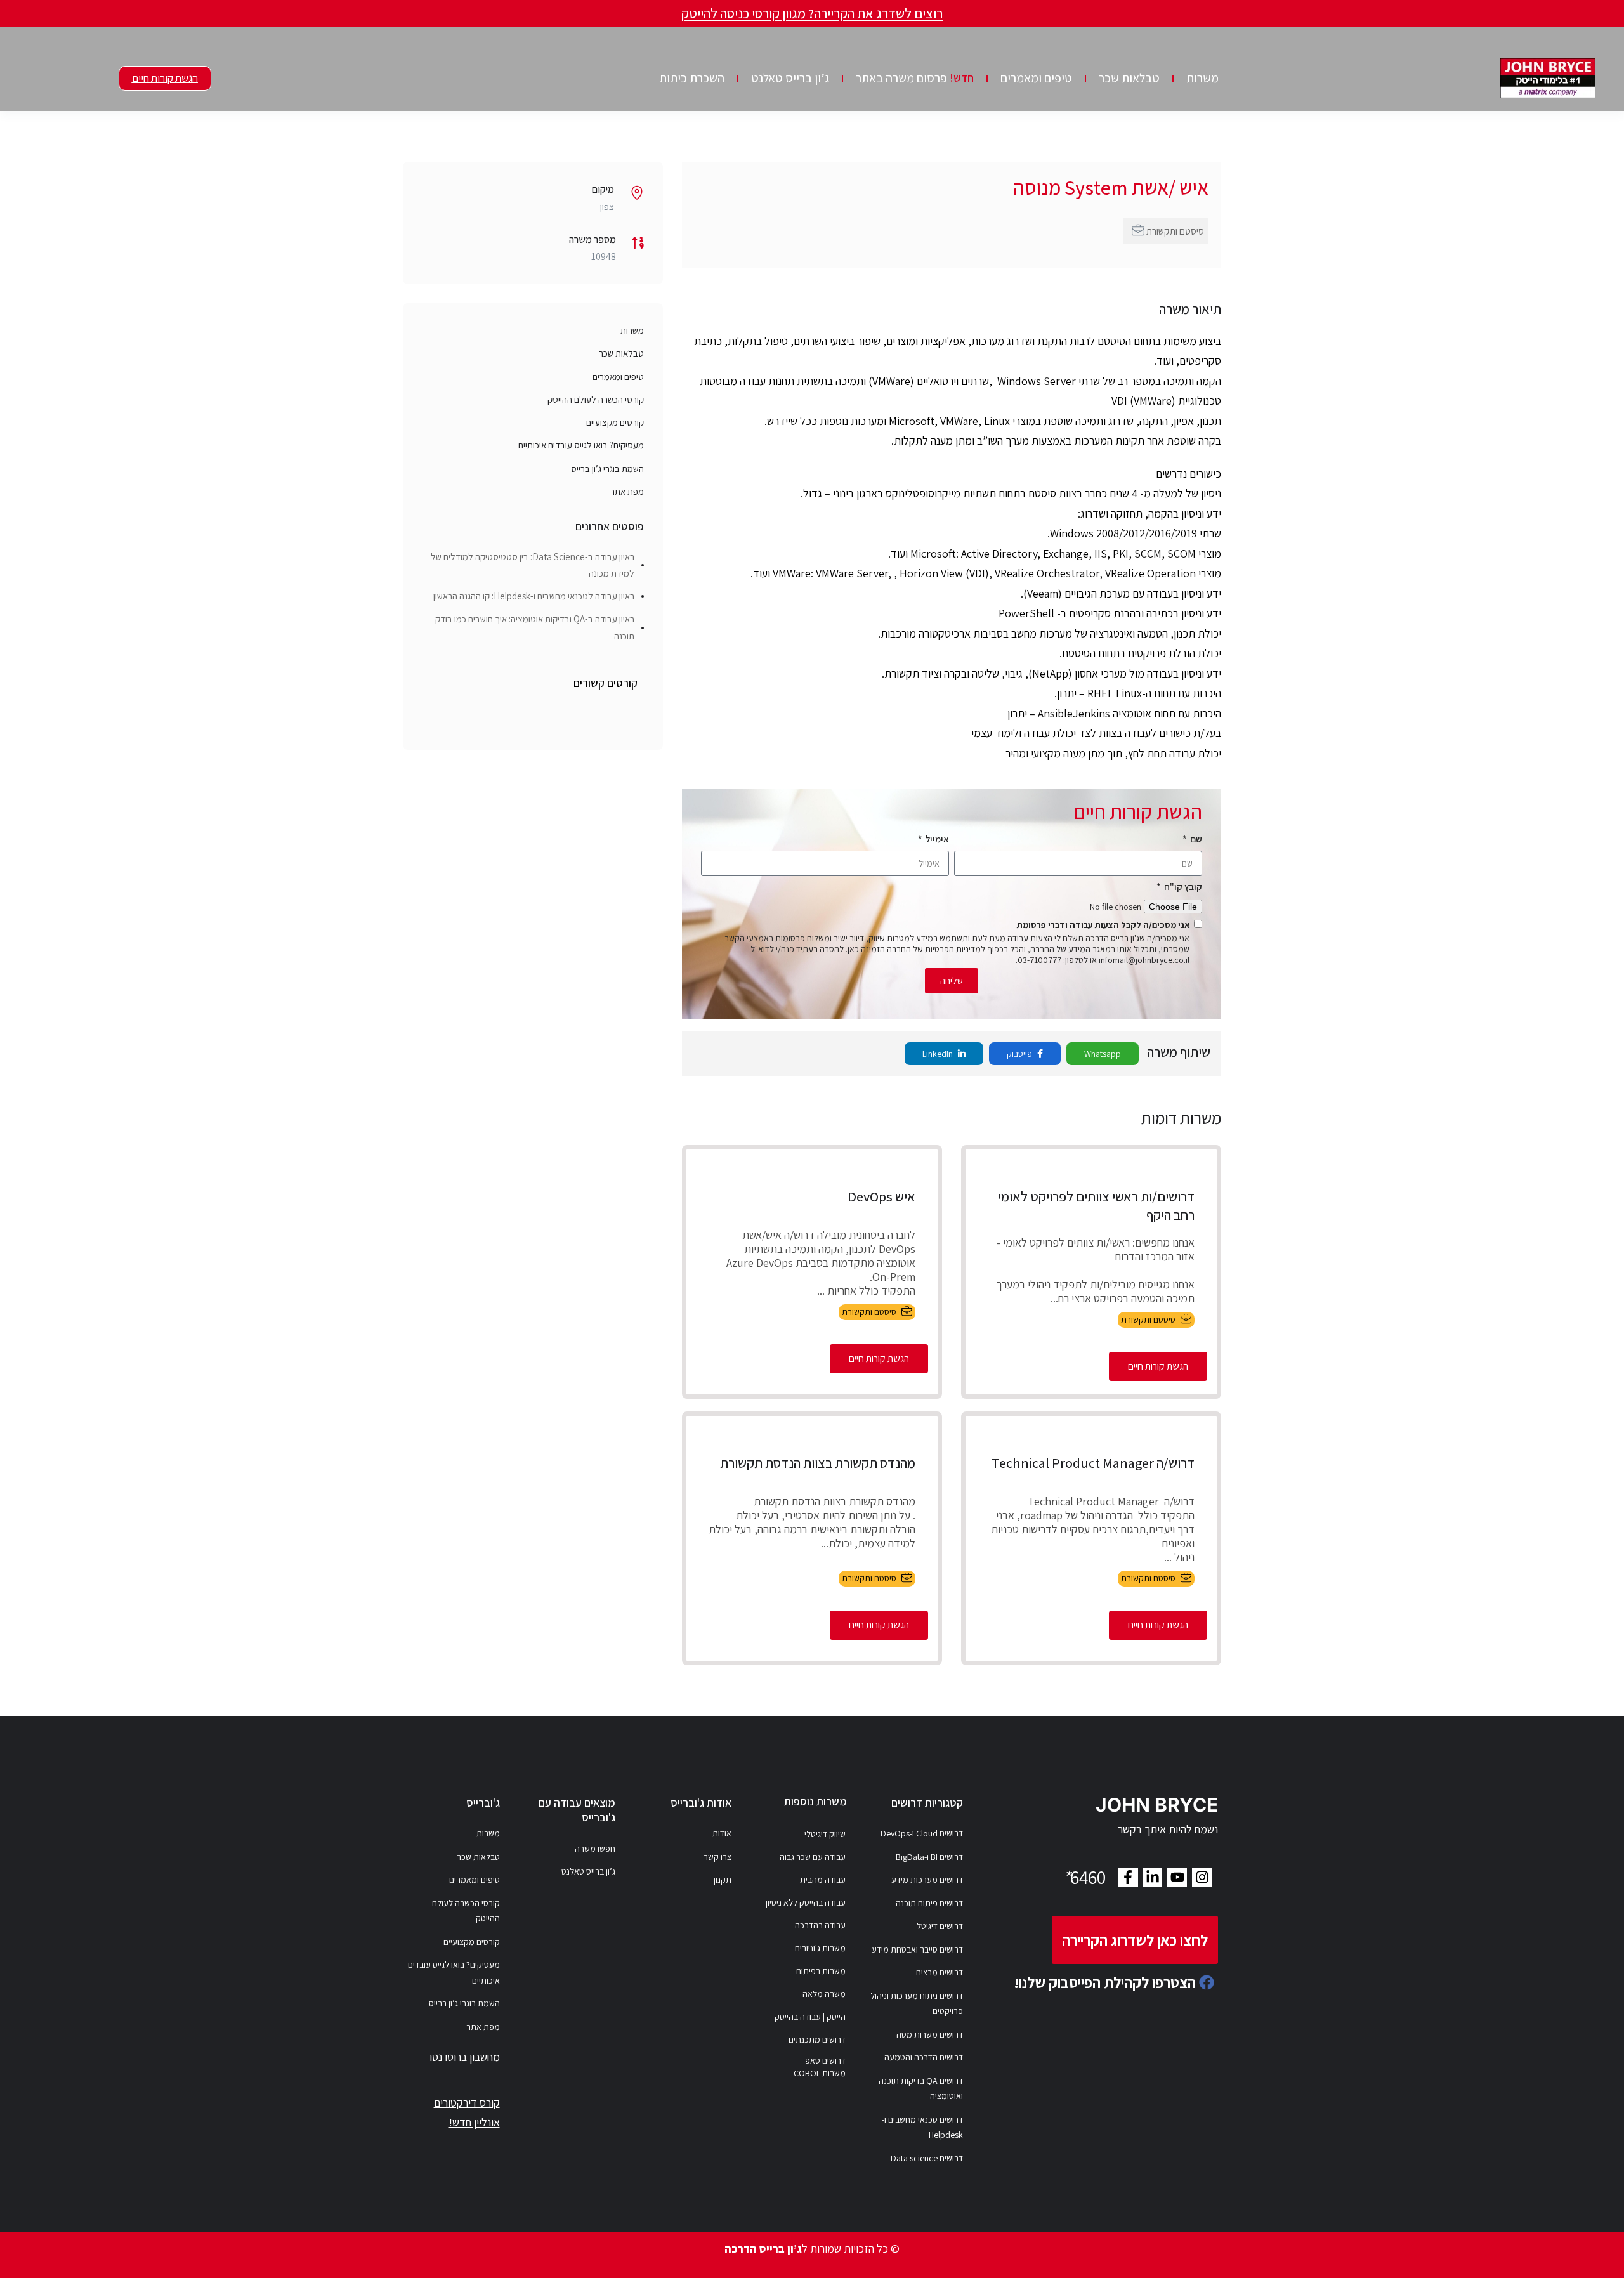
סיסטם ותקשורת (1175, 231)
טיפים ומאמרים (1036, 78)
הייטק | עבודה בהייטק (810, 2017)
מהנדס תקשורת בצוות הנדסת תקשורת (818, 1463)
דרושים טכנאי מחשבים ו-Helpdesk (922, 2127)
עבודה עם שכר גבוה (813, 1857)
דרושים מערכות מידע (927, 1880)
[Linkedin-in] (1153, 1877)
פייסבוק (1020, 1054)
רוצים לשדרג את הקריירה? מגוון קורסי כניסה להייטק (812, 13)
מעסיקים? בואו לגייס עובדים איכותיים (581, 445)
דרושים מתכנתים (817, 2039)
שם (1195, 839)
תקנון (723, 1880)
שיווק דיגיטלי (825, 1834)
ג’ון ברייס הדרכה (763, 2249)
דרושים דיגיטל (940, 1926)
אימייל (936, 839)
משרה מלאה (824, 1994)
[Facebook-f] (1128, 1877)
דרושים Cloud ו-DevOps (922, 1833)
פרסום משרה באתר (915, 78)
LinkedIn (939, 1054)
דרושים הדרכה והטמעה (924, 2057)
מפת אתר (627, 491)
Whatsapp (1103, 1054)
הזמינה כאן (866, 949)
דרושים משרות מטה (930, 2034)
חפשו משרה (595, 1849)
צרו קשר (717, 1857)
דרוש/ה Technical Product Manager (1093, 1463)
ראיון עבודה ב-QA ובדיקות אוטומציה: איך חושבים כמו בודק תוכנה (535, 627)
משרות (1202, 78)
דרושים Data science (927, 2158)
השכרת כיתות (692, 78)
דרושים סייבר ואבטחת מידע (917, 1949)
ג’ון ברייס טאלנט (790, 78)
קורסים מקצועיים (615, 422)
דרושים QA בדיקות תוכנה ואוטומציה (921, 2089)
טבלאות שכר (1129, 78)
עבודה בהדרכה (820, 1925)
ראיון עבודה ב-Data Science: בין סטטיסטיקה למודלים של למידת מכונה (533, 565)
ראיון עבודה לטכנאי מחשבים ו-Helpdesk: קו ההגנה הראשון (534, 596)
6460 (1084, 1877)
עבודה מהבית (823, 1880)
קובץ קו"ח (1182, 887)
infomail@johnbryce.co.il (1144, 960)
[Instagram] (1202, 1877)
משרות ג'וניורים (820, 1948)
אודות (722, 1833)
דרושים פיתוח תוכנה (929, 1903)
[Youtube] (1177, 1877)
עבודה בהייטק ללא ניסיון (806, 1902)
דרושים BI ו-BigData (929, 1857)
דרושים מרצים (940, 1972)
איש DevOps (881, 1196)
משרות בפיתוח (821, 1971)
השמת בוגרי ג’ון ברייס (607, 468)
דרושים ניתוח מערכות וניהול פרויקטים (917, 2004)
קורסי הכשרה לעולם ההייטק (596, 399)
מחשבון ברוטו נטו (465, 2057)
